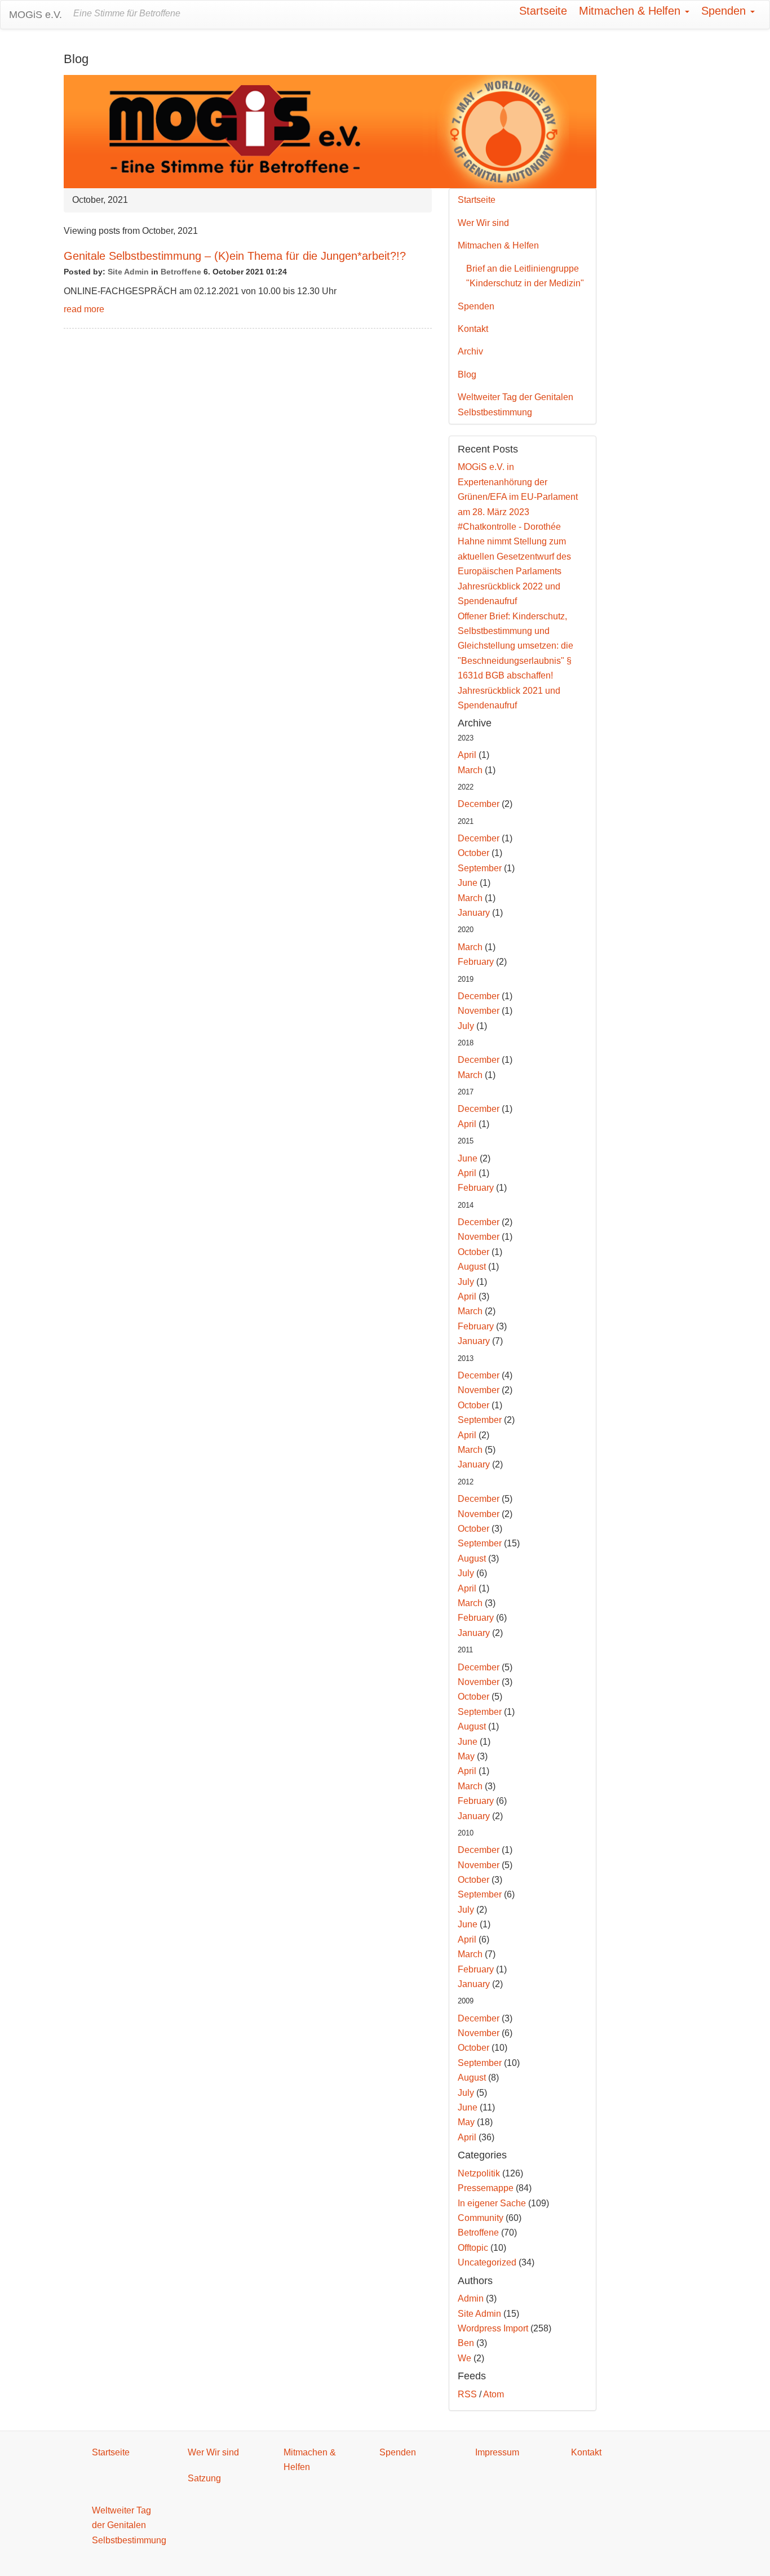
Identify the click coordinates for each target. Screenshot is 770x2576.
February (476, 962)
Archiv (470, 351)
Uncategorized (487, 2262)
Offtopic (473, 2248)
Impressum (497, 2452)
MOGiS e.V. (36, 15)
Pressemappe (486, 2188)
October (473, 853)
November (479, 1011)
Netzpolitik (479, 2173)
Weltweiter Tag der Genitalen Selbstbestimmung (515, 404)
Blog (467, 374)
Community (481, 2218)
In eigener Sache (492, 2203)
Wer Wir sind (483, 223)
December (479, 804)
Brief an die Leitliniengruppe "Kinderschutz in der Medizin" (525, 276)
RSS (467, 2394)
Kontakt (473, 329)
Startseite (543, 11)
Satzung (204, 2478)
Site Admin (128, 272)
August (472, 1267)
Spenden (725, 11)
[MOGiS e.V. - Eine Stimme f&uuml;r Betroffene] (330, 131)
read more (84, 309)
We (464, 2358)
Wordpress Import (493, 2328)
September (480, 868)
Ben (466, 2343)
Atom (494, 2394)
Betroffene (181, 272)
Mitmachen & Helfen (631, 11)
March (470, 770)
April (467, 755)
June (468, 883)
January (474, 913)
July (466, 1026)
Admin (471, 2298)
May (466, 1756)
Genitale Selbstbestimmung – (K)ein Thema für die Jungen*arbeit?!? (235, 256)
